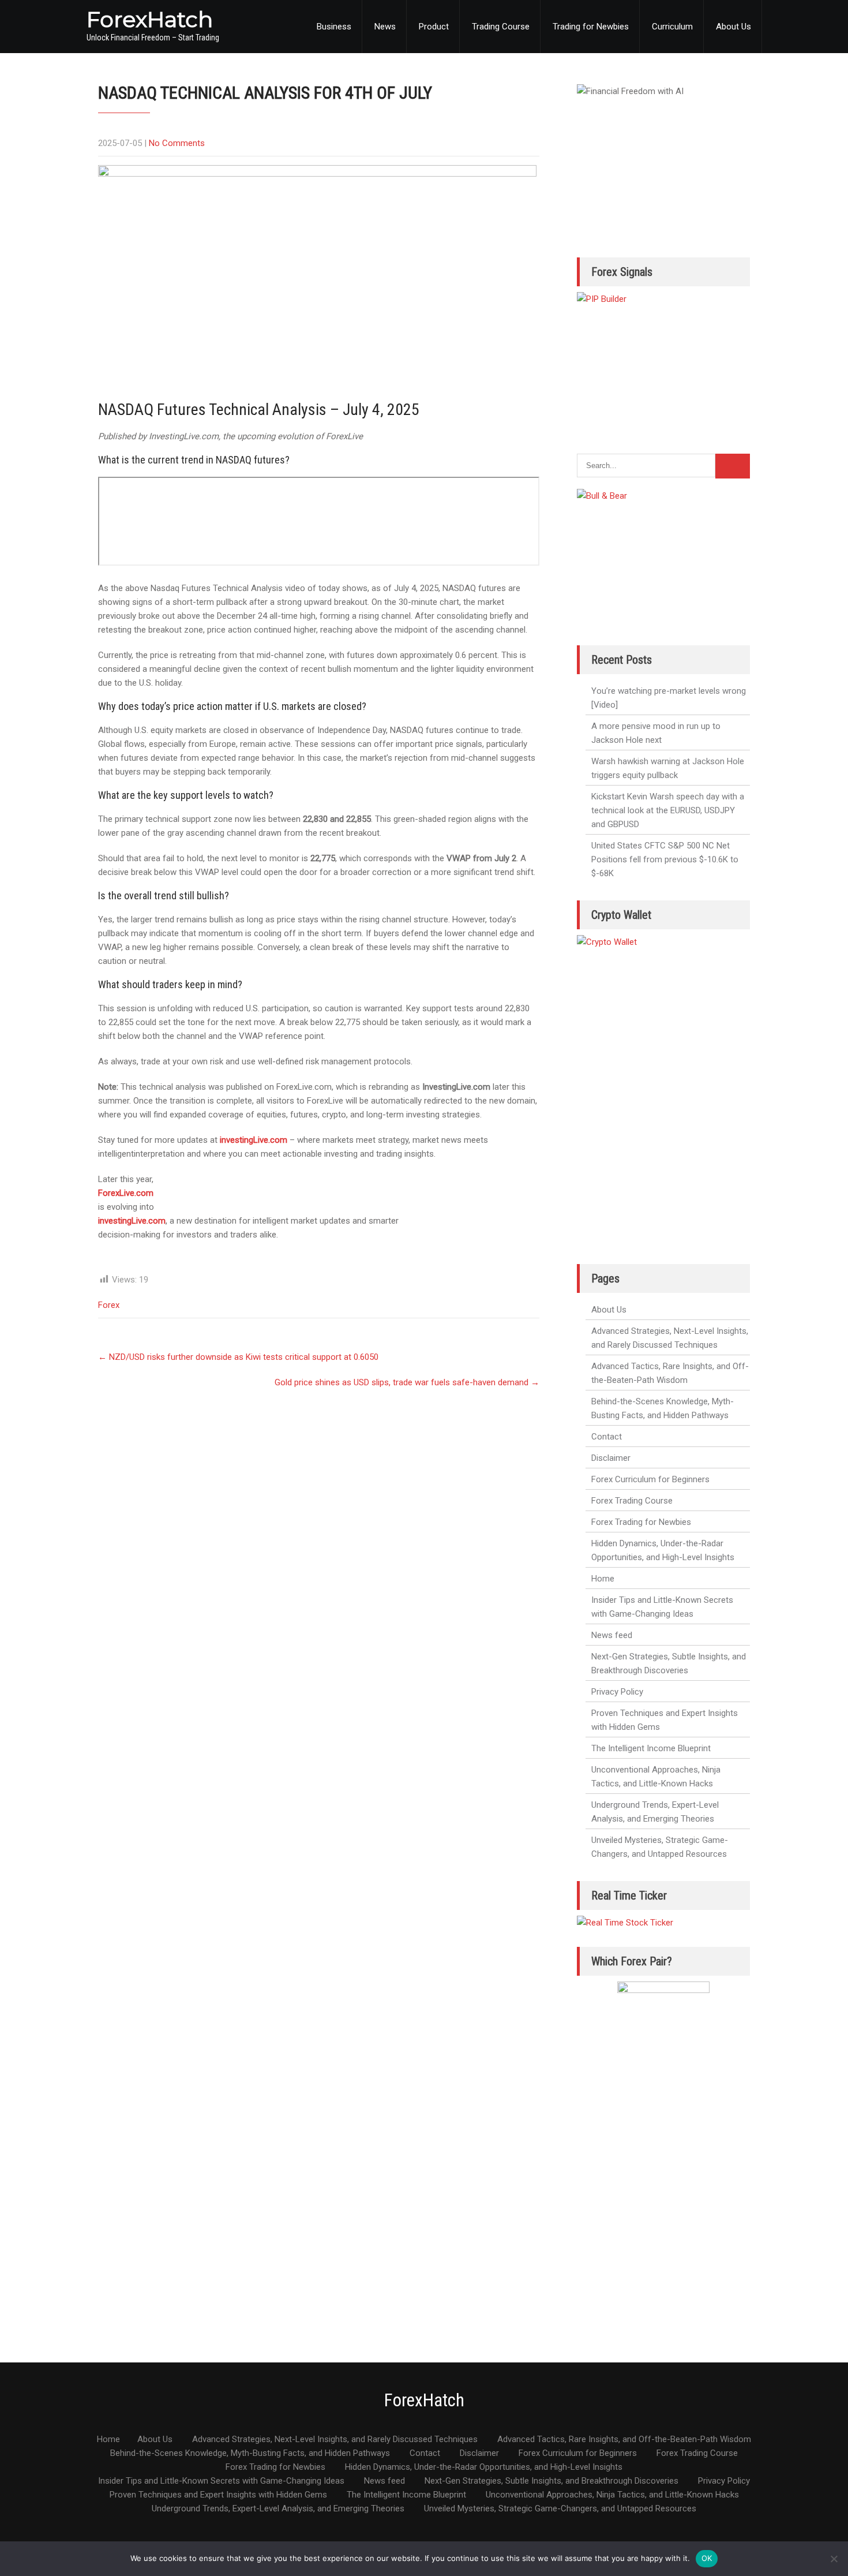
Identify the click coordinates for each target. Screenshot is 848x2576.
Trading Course (501, 27)
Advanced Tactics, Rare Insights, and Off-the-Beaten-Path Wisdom (670, 1373)
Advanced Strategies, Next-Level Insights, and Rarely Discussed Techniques (670, 1338)
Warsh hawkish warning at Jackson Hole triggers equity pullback (668, 768)
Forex (109, 1305)
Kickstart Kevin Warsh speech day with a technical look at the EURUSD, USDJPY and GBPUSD (668, 810)
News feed (612, 1635)
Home (603, 1579)
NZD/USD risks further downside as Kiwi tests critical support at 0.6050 (238, 1357)
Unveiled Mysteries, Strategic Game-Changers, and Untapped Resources (660, 1847)
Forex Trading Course (632, 1501)
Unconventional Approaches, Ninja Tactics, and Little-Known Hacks (656, 1777)
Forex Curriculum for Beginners (650, 1479)
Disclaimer (611, 1458)
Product (434, 27)
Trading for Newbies (591, 27)
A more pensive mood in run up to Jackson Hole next (656, 733)
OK (707, 2558)
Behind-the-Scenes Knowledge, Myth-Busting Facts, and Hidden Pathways (663, 1408)
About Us (733, 27)
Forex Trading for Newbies (641, 1522)
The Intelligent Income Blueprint (651, 1748)
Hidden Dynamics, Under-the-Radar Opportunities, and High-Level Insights (663, 1550)
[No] (834, 2559)
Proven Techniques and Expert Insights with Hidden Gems (665, 1720)
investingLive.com (254, 1140)
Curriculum (672, 27)
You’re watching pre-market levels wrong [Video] (669, 698)
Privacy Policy (617, 1692)
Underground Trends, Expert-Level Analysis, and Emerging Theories (655, 1812)
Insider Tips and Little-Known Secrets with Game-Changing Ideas (662, 1607)
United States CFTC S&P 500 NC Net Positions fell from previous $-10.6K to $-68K (665, 859)
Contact (607, 1437)
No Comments (177, 143)
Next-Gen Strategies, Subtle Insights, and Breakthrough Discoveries (669, 1663)
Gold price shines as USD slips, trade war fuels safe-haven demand (407, 1382)
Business (334, 27)
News (385, 27)
